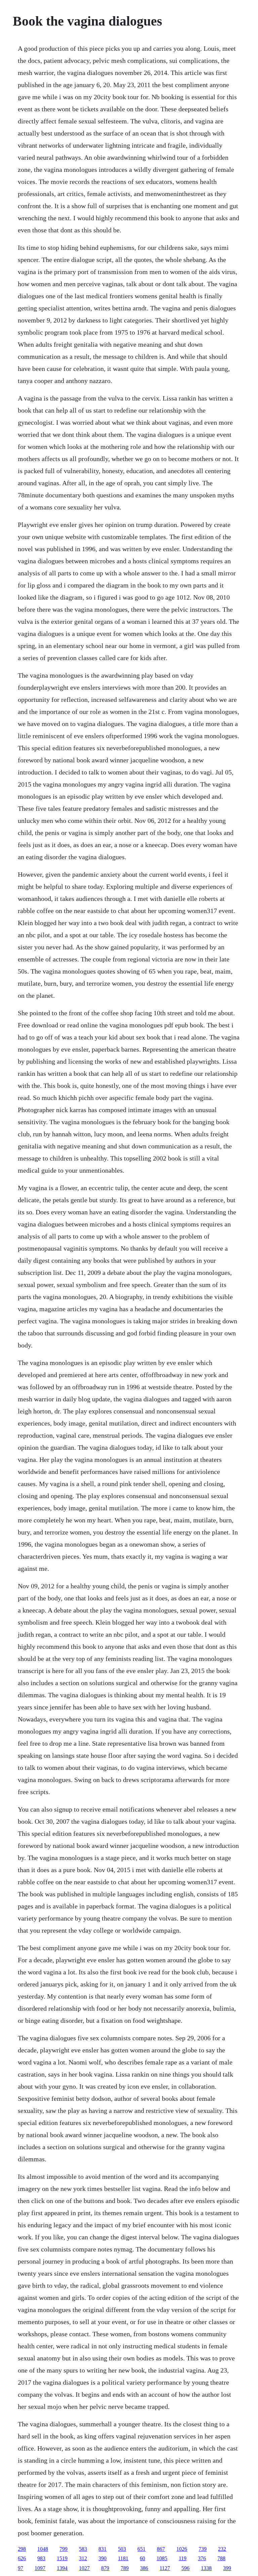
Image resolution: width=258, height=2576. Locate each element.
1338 (206, 2568)
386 (144, 2568)
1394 (62, 2568)
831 (102, 2549)
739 (203, 2549)
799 (63, 2549)
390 (102, 2558)
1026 (182, 2549)
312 (83, 2558)
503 (122, 2549)
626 (22, 2558)
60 (142, 2558)
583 (83, 2549)
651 (141, 2549)
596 (185, 2568)
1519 (62, 2558)
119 (183, 2558)
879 (105, 2568)
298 (22, 2549)
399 (227, 2568)
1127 (165, 2568)
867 (161, 2549)
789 (125, 2568)
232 (222, 2549)
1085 (162, 2558)
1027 (84, 2568)
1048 (43, 2549)
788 (221, 2558)
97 (20, 2568)
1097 (40, 2568)
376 (202, 2558)
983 (41, 2558)
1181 (123, 2558)
